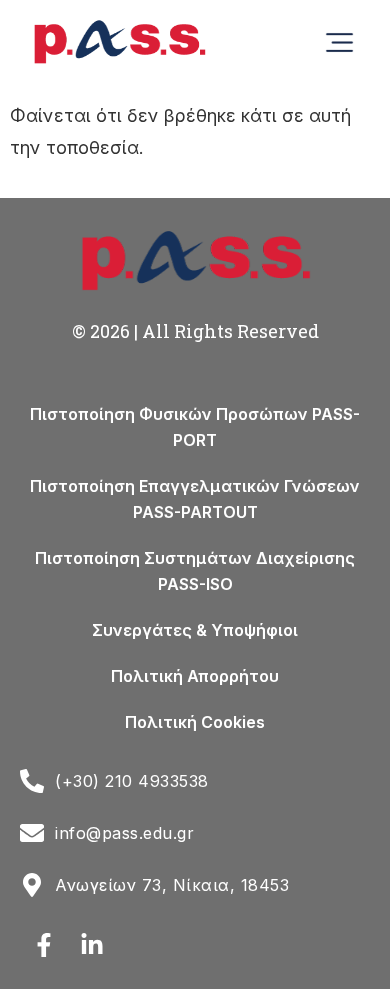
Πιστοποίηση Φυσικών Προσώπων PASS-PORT (195, 427)
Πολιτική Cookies (195, 722)
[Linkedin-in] (92, 945)
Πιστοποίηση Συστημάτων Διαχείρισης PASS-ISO (195, 571)
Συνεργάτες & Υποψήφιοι (195, 630)
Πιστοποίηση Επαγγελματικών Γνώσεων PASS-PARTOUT (195, 499)
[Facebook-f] (44, 945)
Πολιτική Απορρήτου (195, 676)
